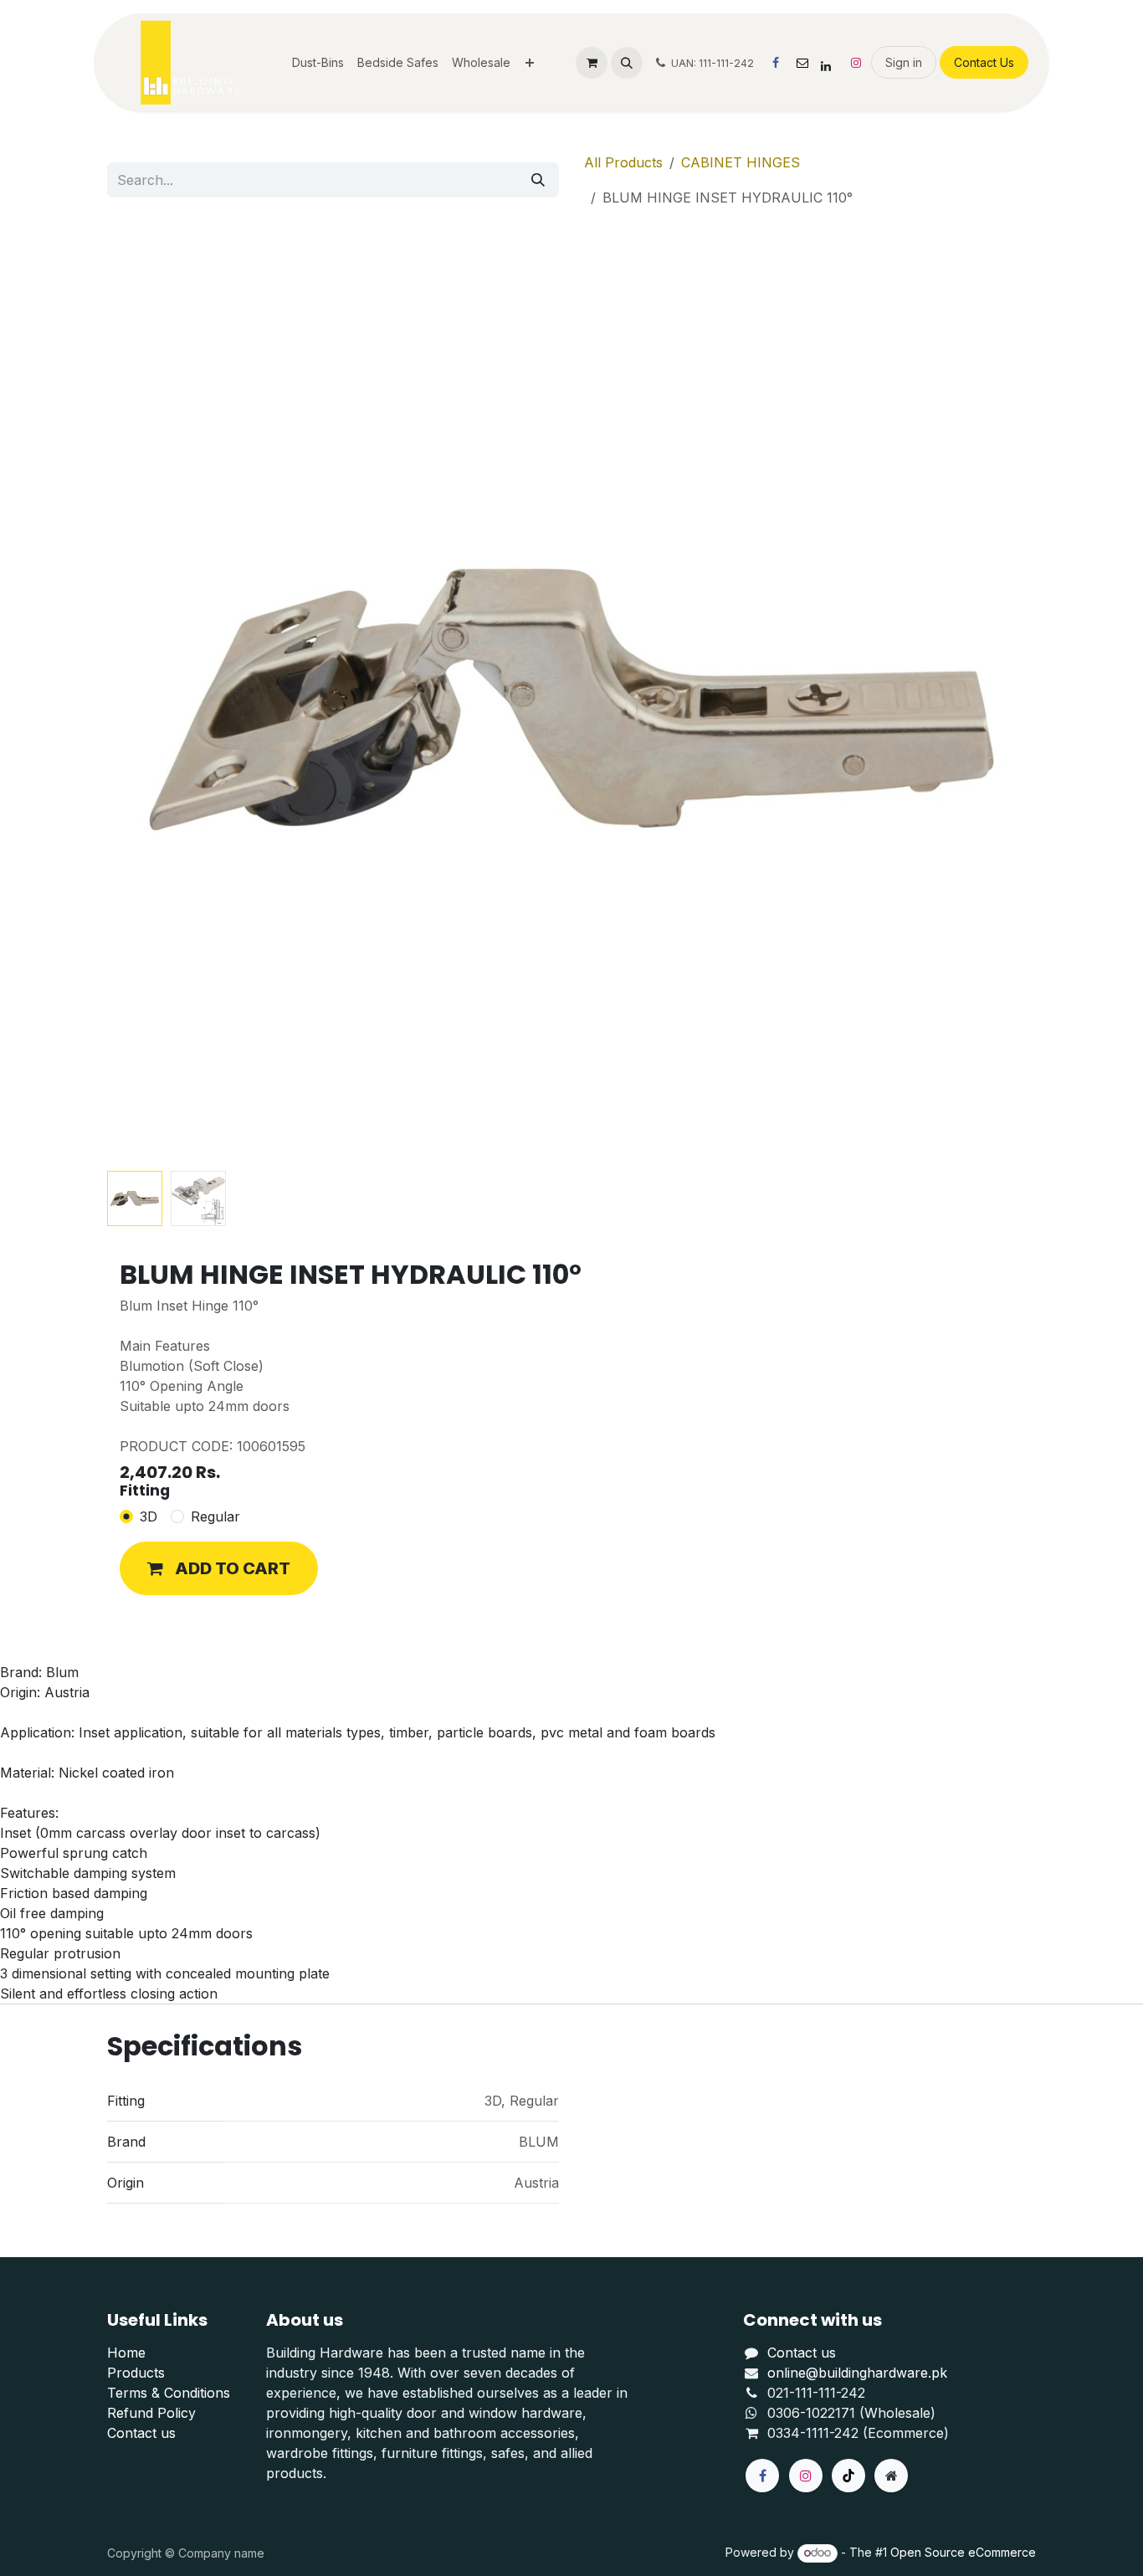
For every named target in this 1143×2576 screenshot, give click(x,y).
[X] (802, 63)
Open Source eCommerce (963, 2552)
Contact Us (984, 62)
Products (136, 2373)
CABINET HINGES (741, 162)
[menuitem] (318, 62)
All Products (623, 162)
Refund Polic (148, 2413)
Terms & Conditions (169, 2393)
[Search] (538, 180)
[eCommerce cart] (592, 63)
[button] (627, 63)
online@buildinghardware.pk (857, 2373)
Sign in (904, 62)
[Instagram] (856, 63)
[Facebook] (776, 63)
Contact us (141, 2433)
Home (126, 2353)
